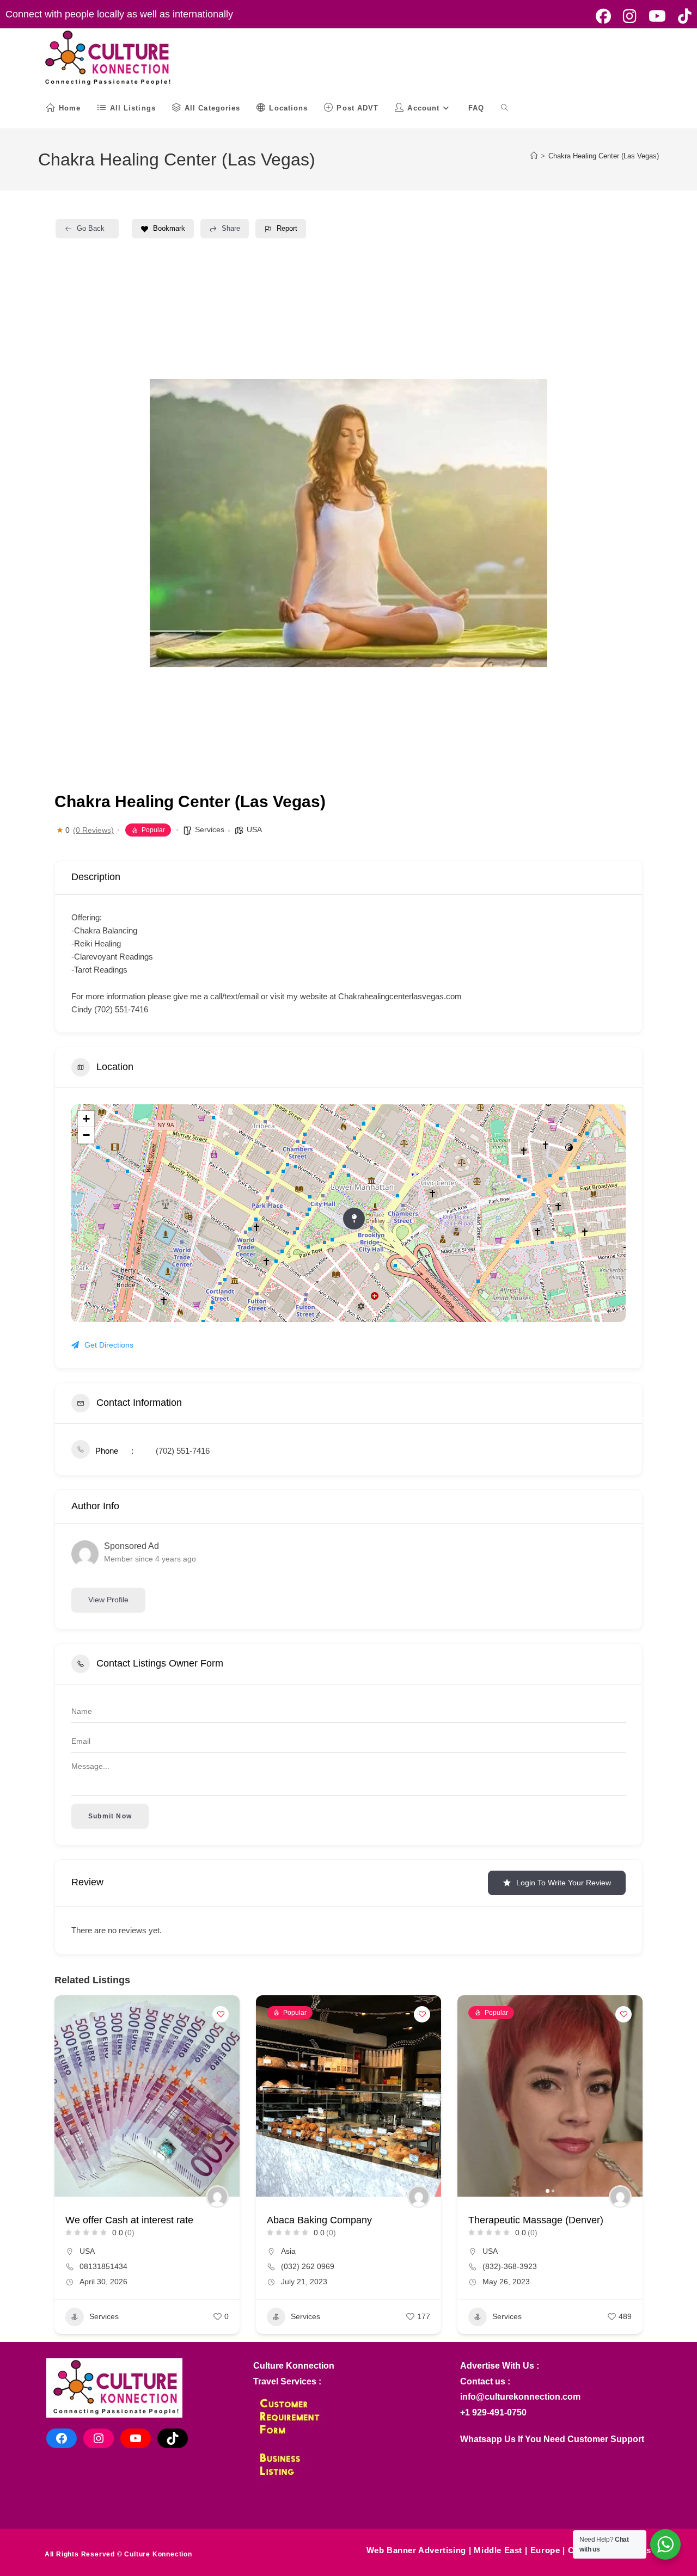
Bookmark (169, 228)
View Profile (108, 1600)
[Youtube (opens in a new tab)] (657, 16)
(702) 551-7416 (183, 1451)
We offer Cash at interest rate (129, 2220)
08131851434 (103, 2266)
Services (210, 829)
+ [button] (86, 1119)
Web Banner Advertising (416, 2550)
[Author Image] (217, 2197)
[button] (270, 2096)
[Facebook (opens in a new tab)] (603, 16)
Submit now (110, 1816)
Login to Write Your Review (564, 1883)
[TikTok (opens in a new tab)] (682, 16)
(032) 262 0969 (308, 2266)
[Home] (534, 156)
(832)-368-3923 (510, 2266)
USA (254, 829)
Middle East (498, 2550)
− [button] (86, 1135)
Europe (545, 2550)
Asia (288, 2251)
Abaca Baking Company (319, 2220)
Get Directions (109, 1345)
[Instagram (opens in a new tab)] (630, 16)
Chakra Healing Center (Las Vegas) (604, 156)
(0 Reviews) (93, 830)
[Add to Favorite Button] (221, 2014)
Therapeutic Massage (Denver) (536, 2220)
